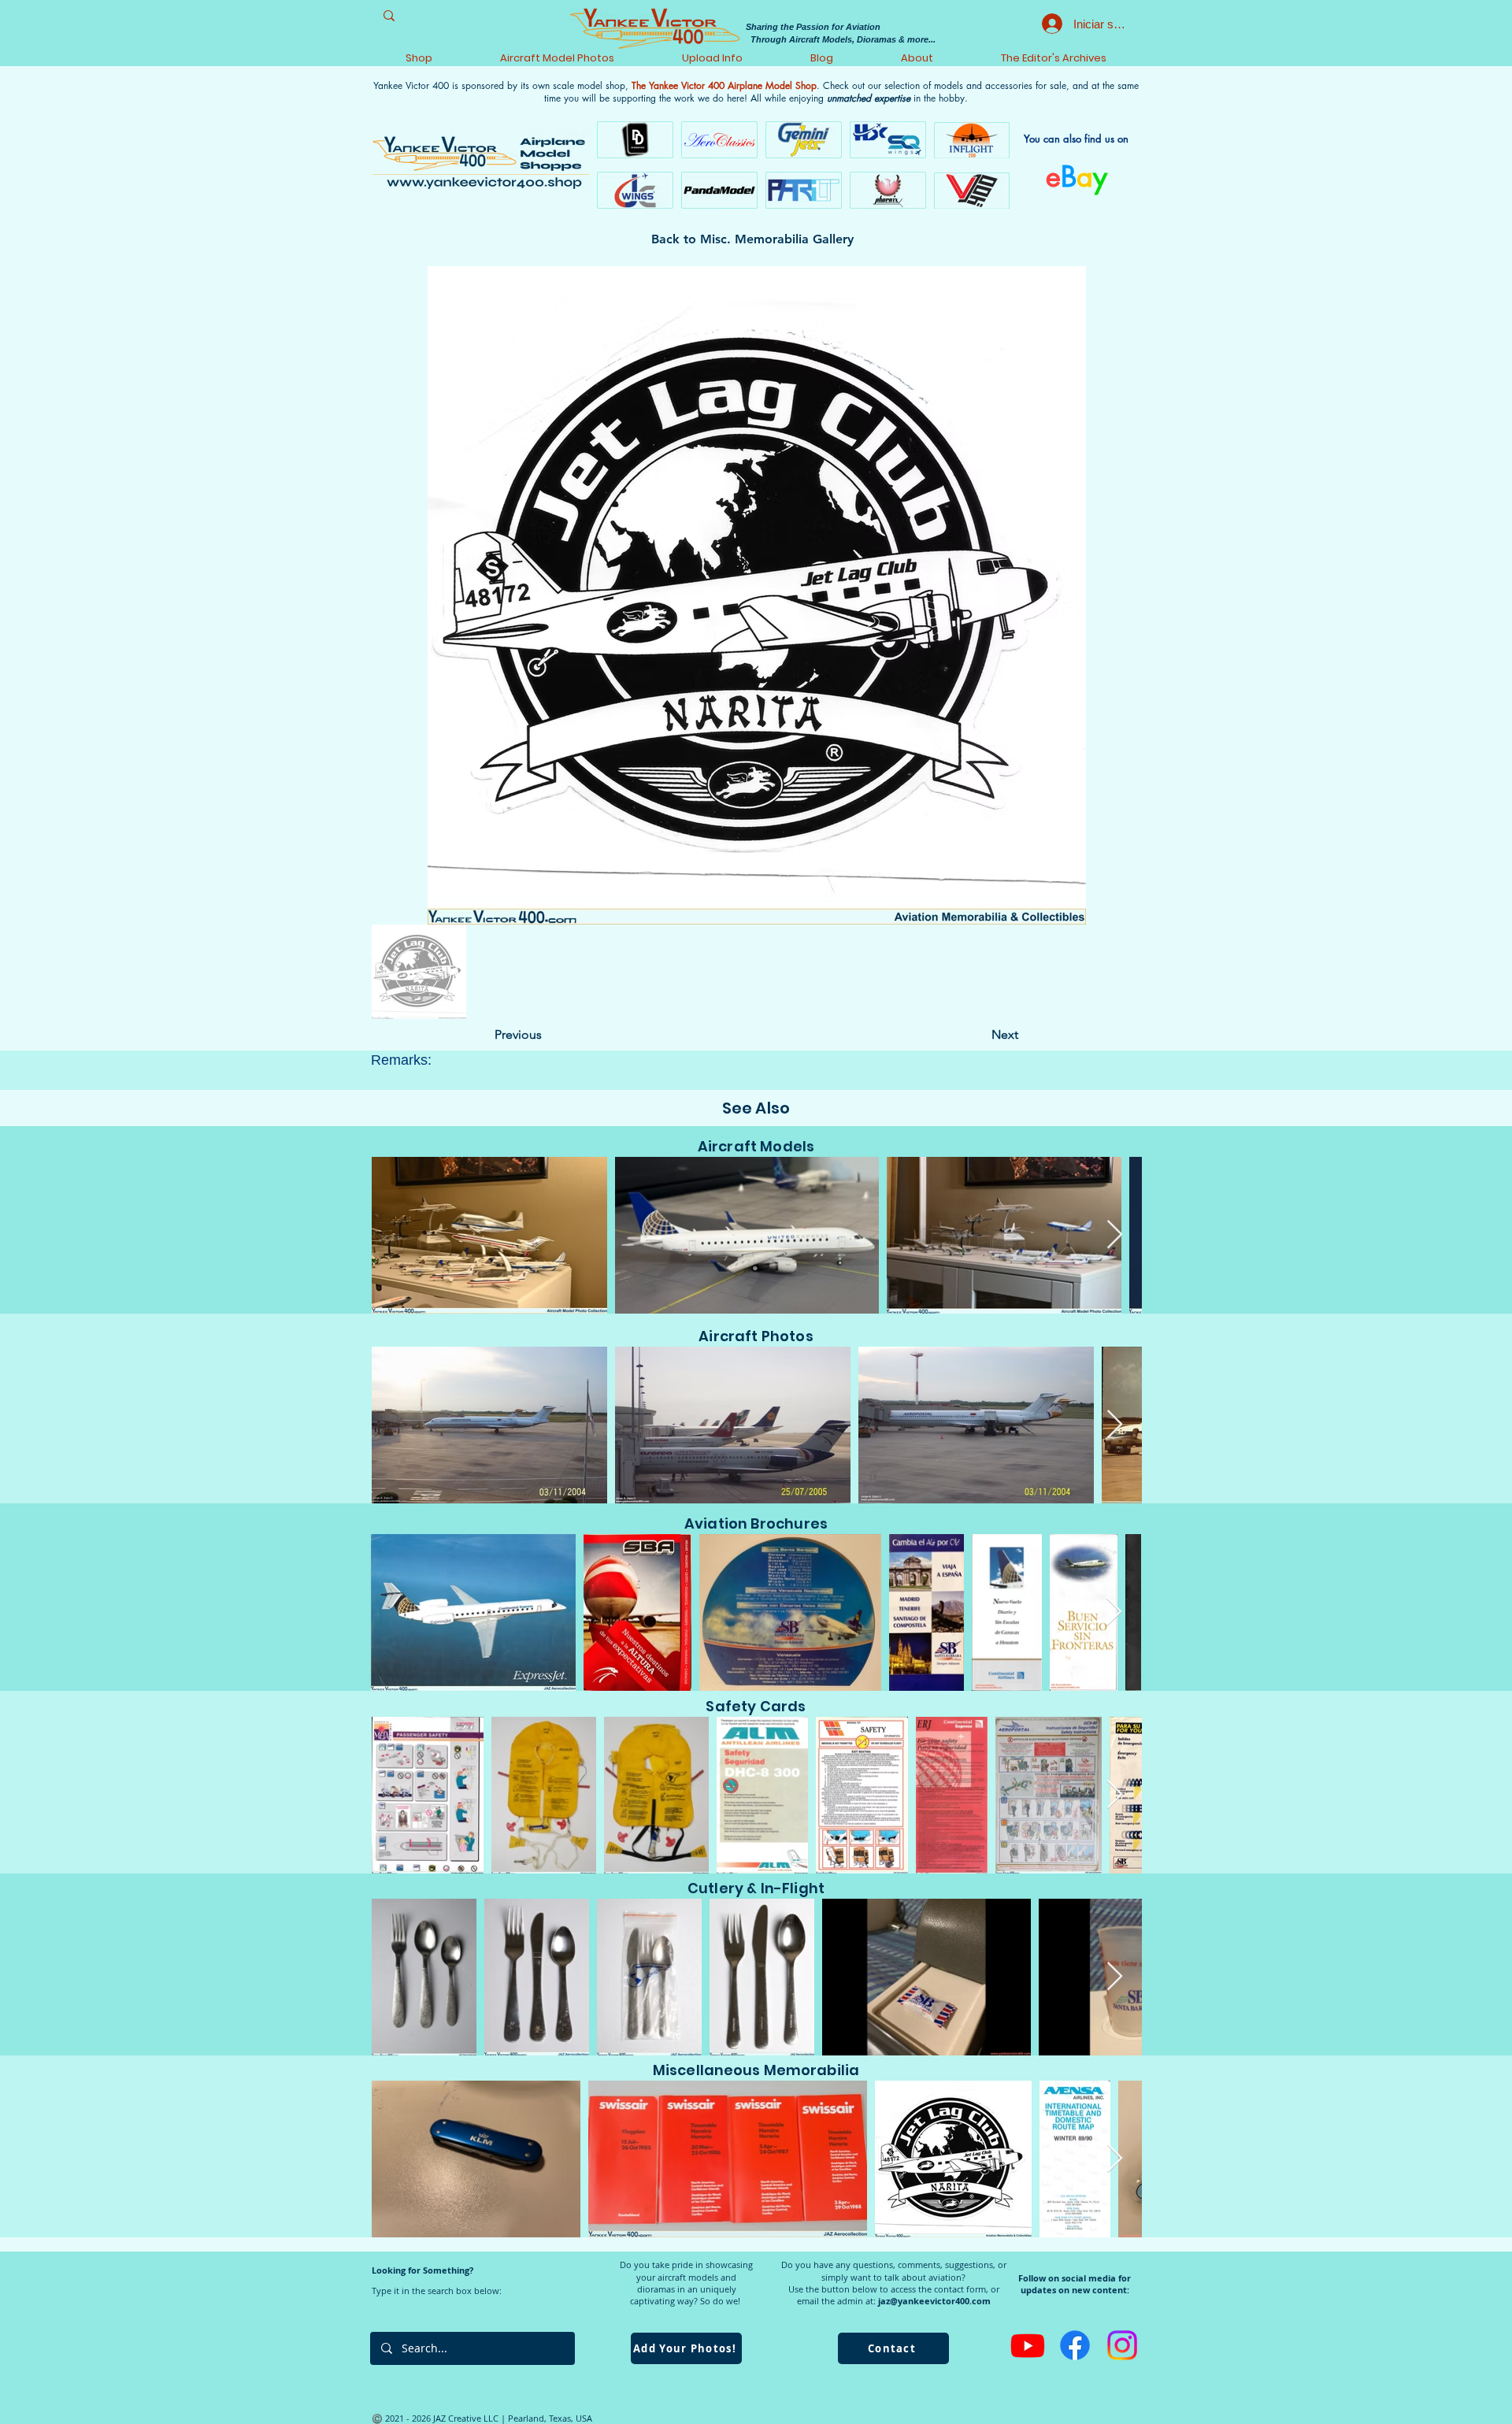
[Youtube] (1028, 2345)
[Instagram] (1122, 2345)
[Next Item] (1115, 1235)
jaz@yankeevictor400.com (934, 2301)
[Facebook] (1075, 2345)
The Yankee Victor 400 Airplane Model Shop (724, 85)
